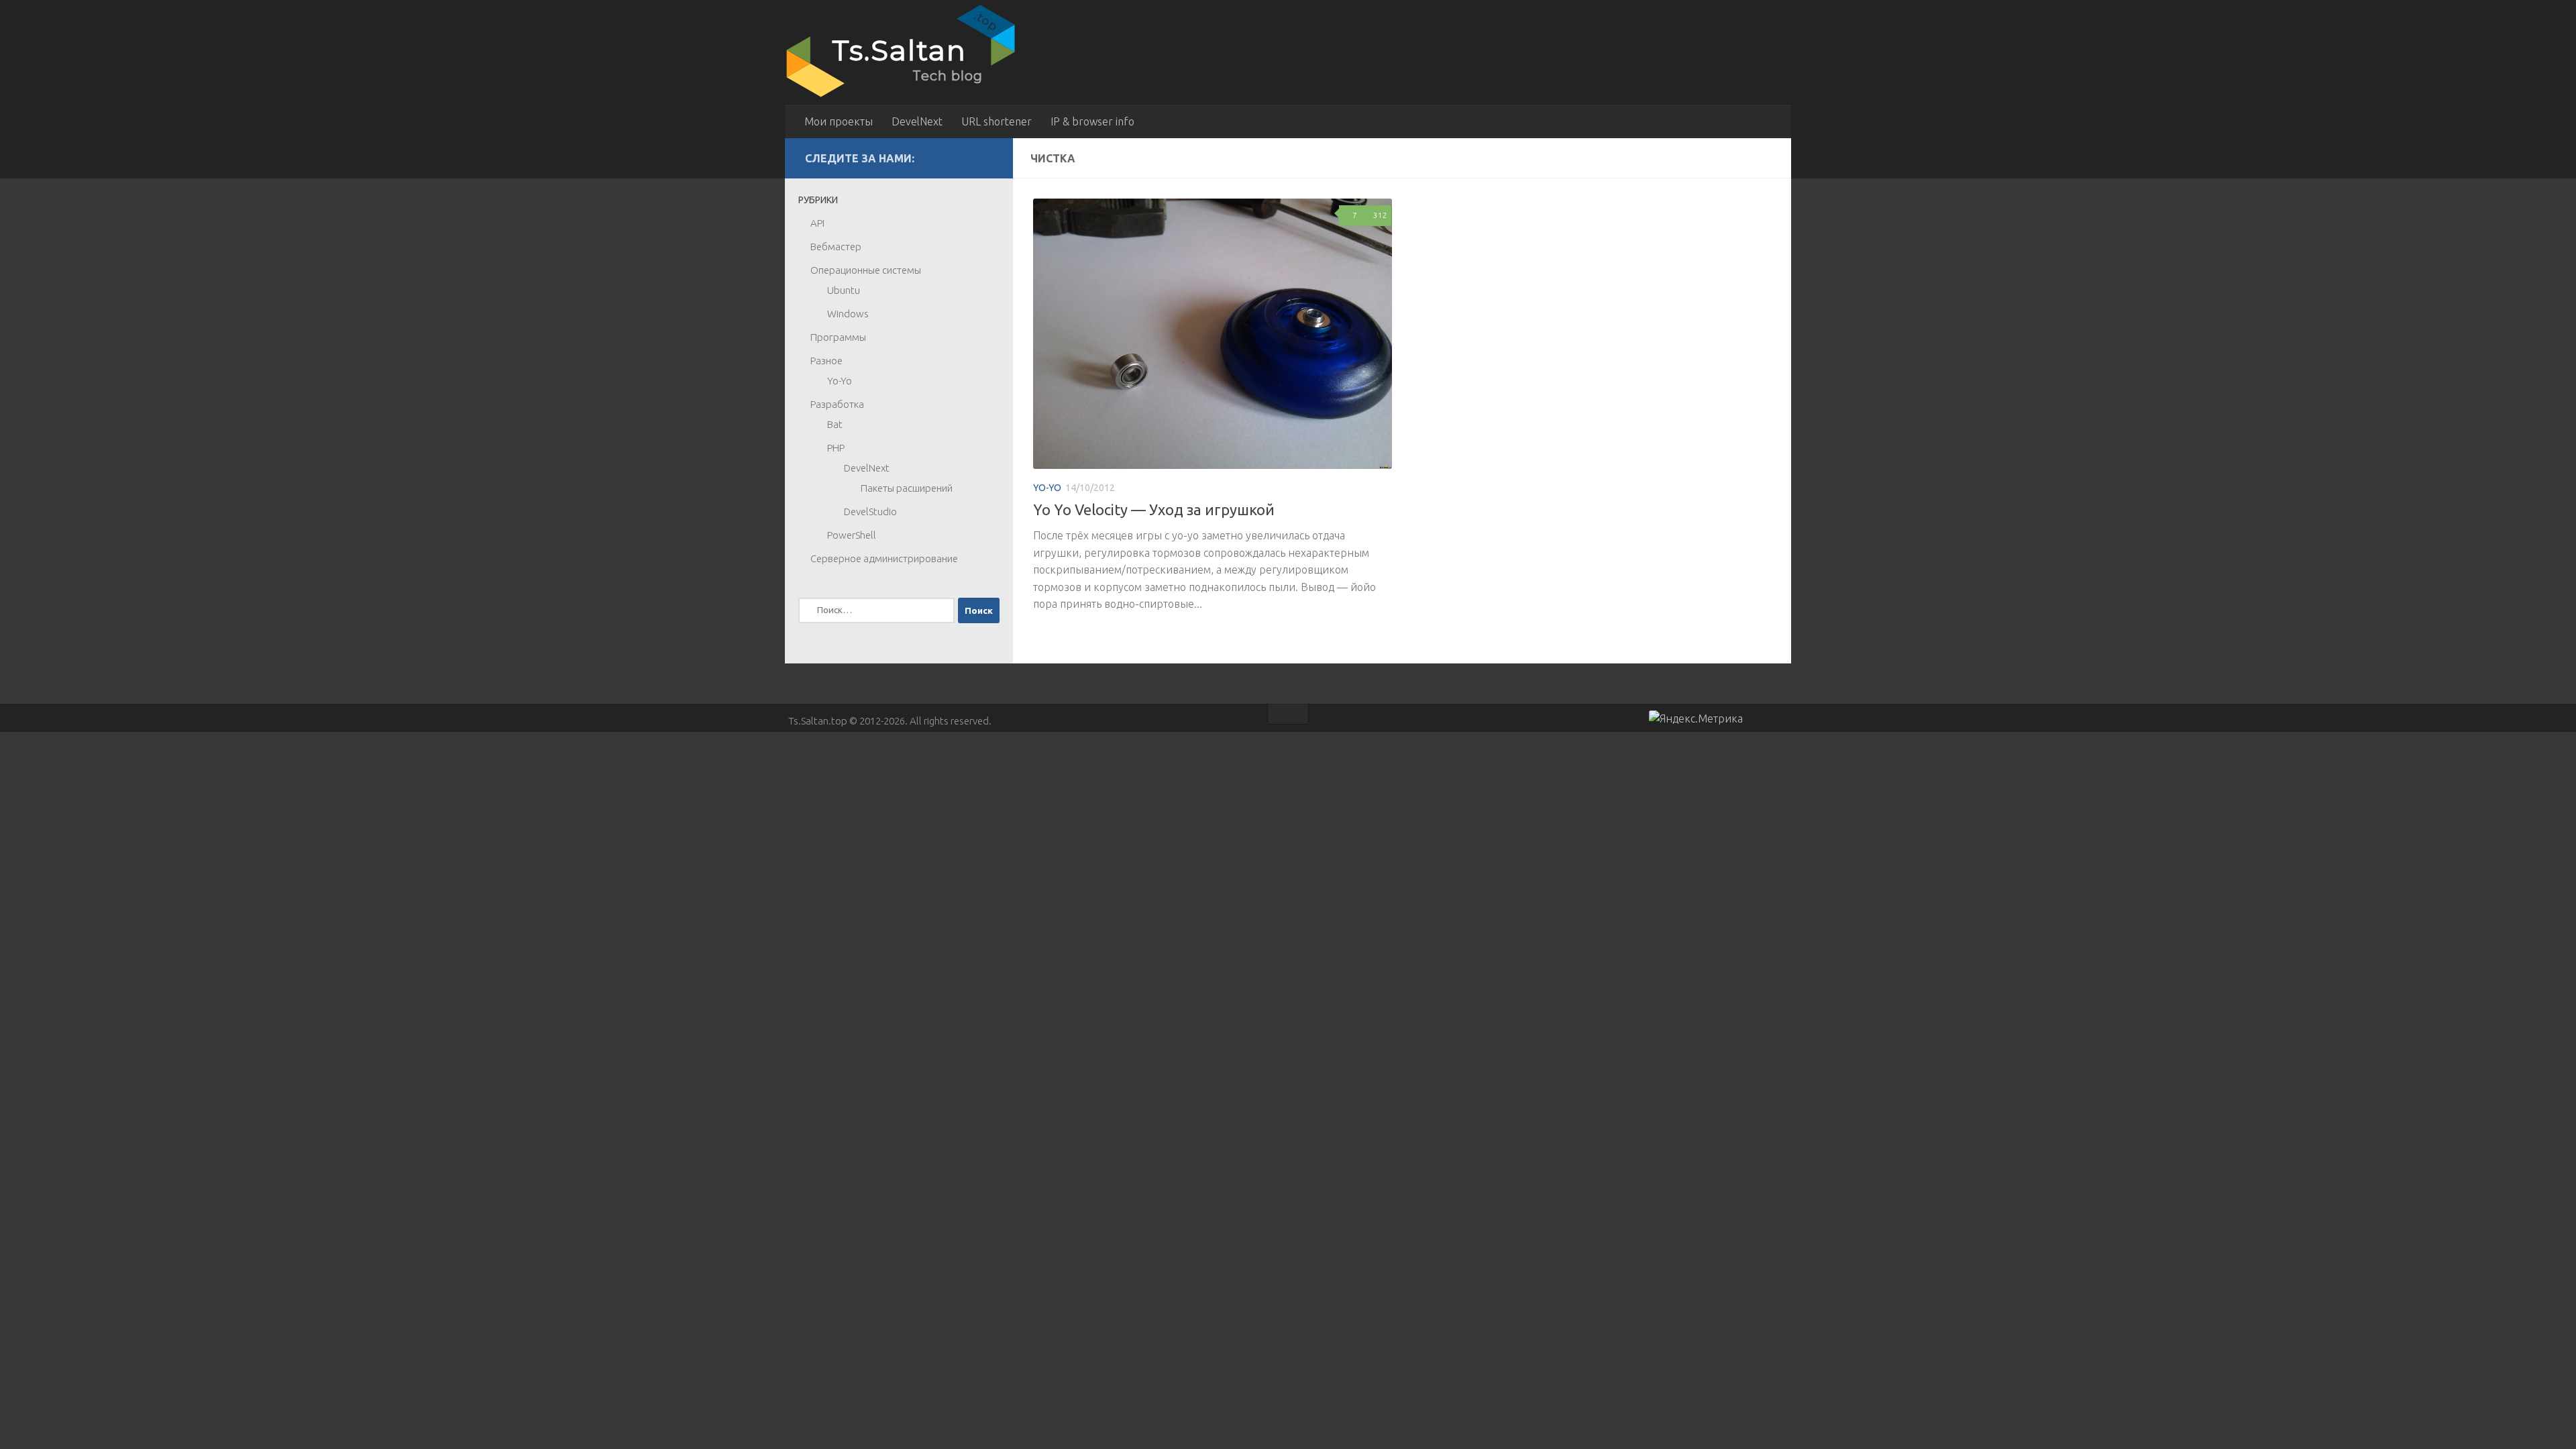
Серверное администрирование (884, 558)
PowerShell (852, 535)
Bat (835, 424)
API (817, 223)
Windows (848, 314)
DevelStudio (870, 512)
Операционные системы (866, 270)
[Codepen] (985, 158)
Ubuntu (844, 290)
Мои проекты (839, 121)
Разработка (837, 404)
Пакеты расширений (907, 488)
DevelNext (917, 121)
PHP (836, 448)
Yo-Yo (1047, 488)
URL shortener (997, 121)
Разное (826, 361)
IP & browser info (1092, 121)
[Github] (963, 158)
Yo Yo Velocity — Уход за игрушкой (1154, 509)
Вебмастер (836, 247)
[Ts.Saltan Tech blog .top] (902, 97)
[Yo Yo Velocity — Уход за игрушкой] (1213, 334)
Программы (838, 337)
